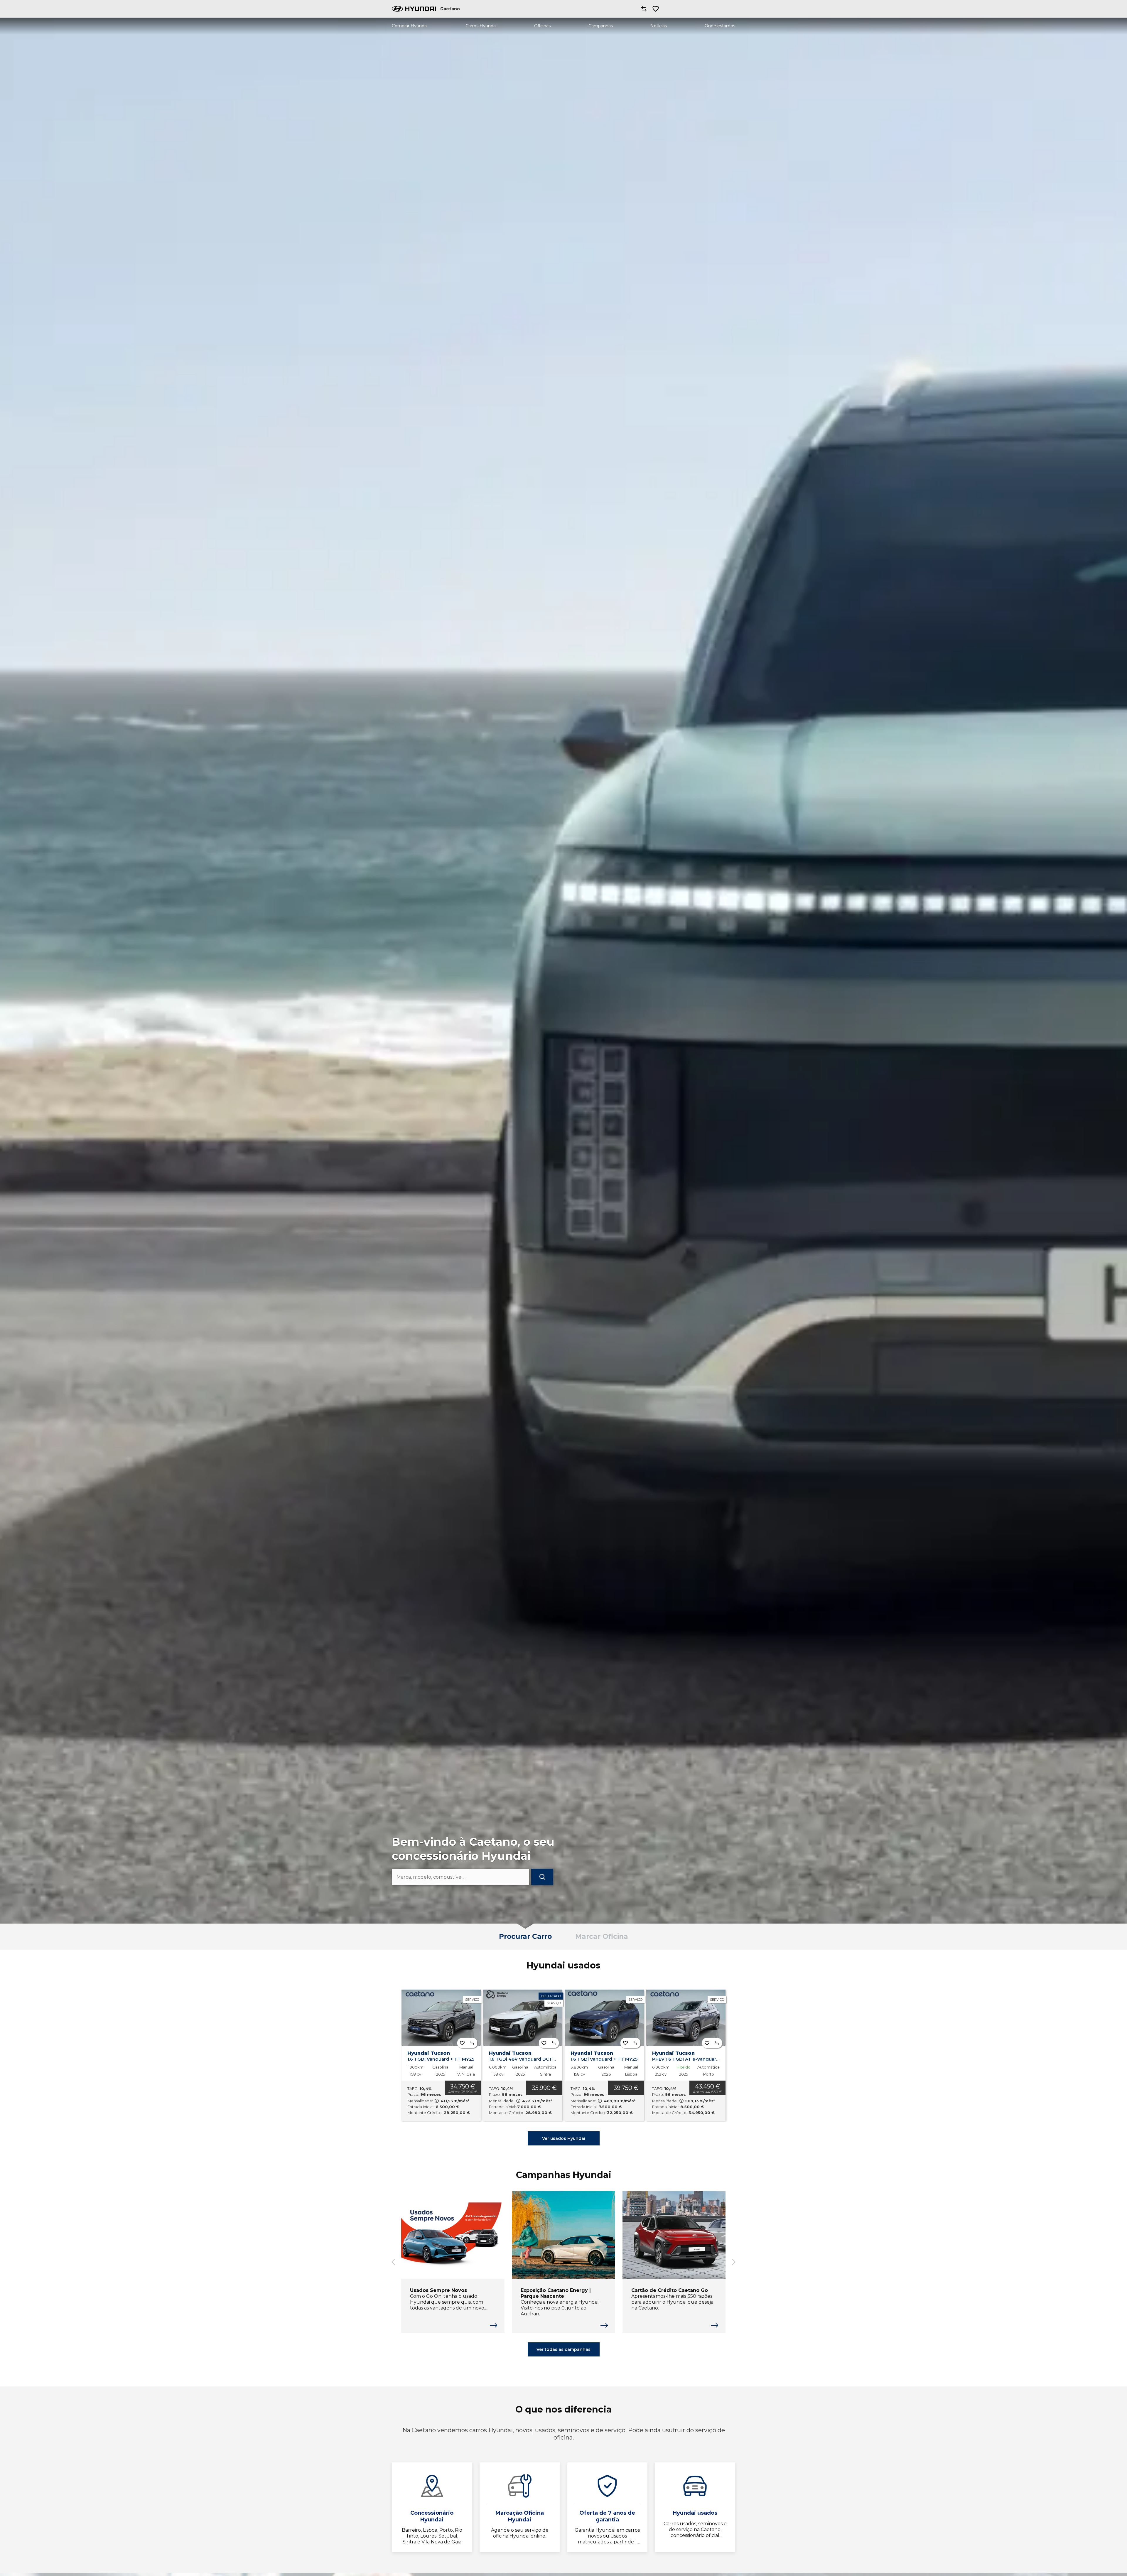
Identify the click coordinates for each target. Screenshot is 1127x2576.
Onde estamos (720, 26)
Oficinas (542, 26)
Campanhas (601, 26)
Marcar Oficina (602, 1936)
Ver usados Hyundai (564, 2138)
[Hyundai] (414, 9)
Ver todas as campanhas (563, 2349)
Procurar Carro (525, 1936)
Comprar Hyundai (410, 26)
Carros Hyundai (481, 26)
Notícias (659, 26)
